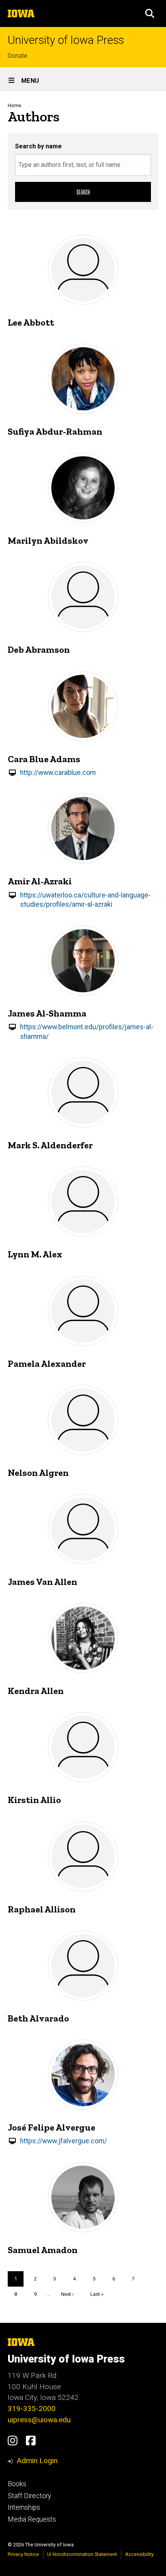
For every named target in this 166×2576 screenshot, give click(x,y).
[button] (150, 13)
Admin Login (37, 2461)
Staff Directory (29, 2496)
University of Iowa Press (66, 40)
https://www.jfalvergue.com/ (64, 2141)
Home (14, 105)
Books (17, 2484)
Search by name (38, 146)
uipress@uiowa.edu (39, 2420)
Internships (24, 2507)
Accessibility (139, 2554)
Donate (18, 56)
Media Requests (32, 2519)
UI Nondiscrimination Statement (82, 2554)
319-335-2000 (32, 2409)
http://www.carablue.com (58, 773)
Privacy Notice (23, 2554)
